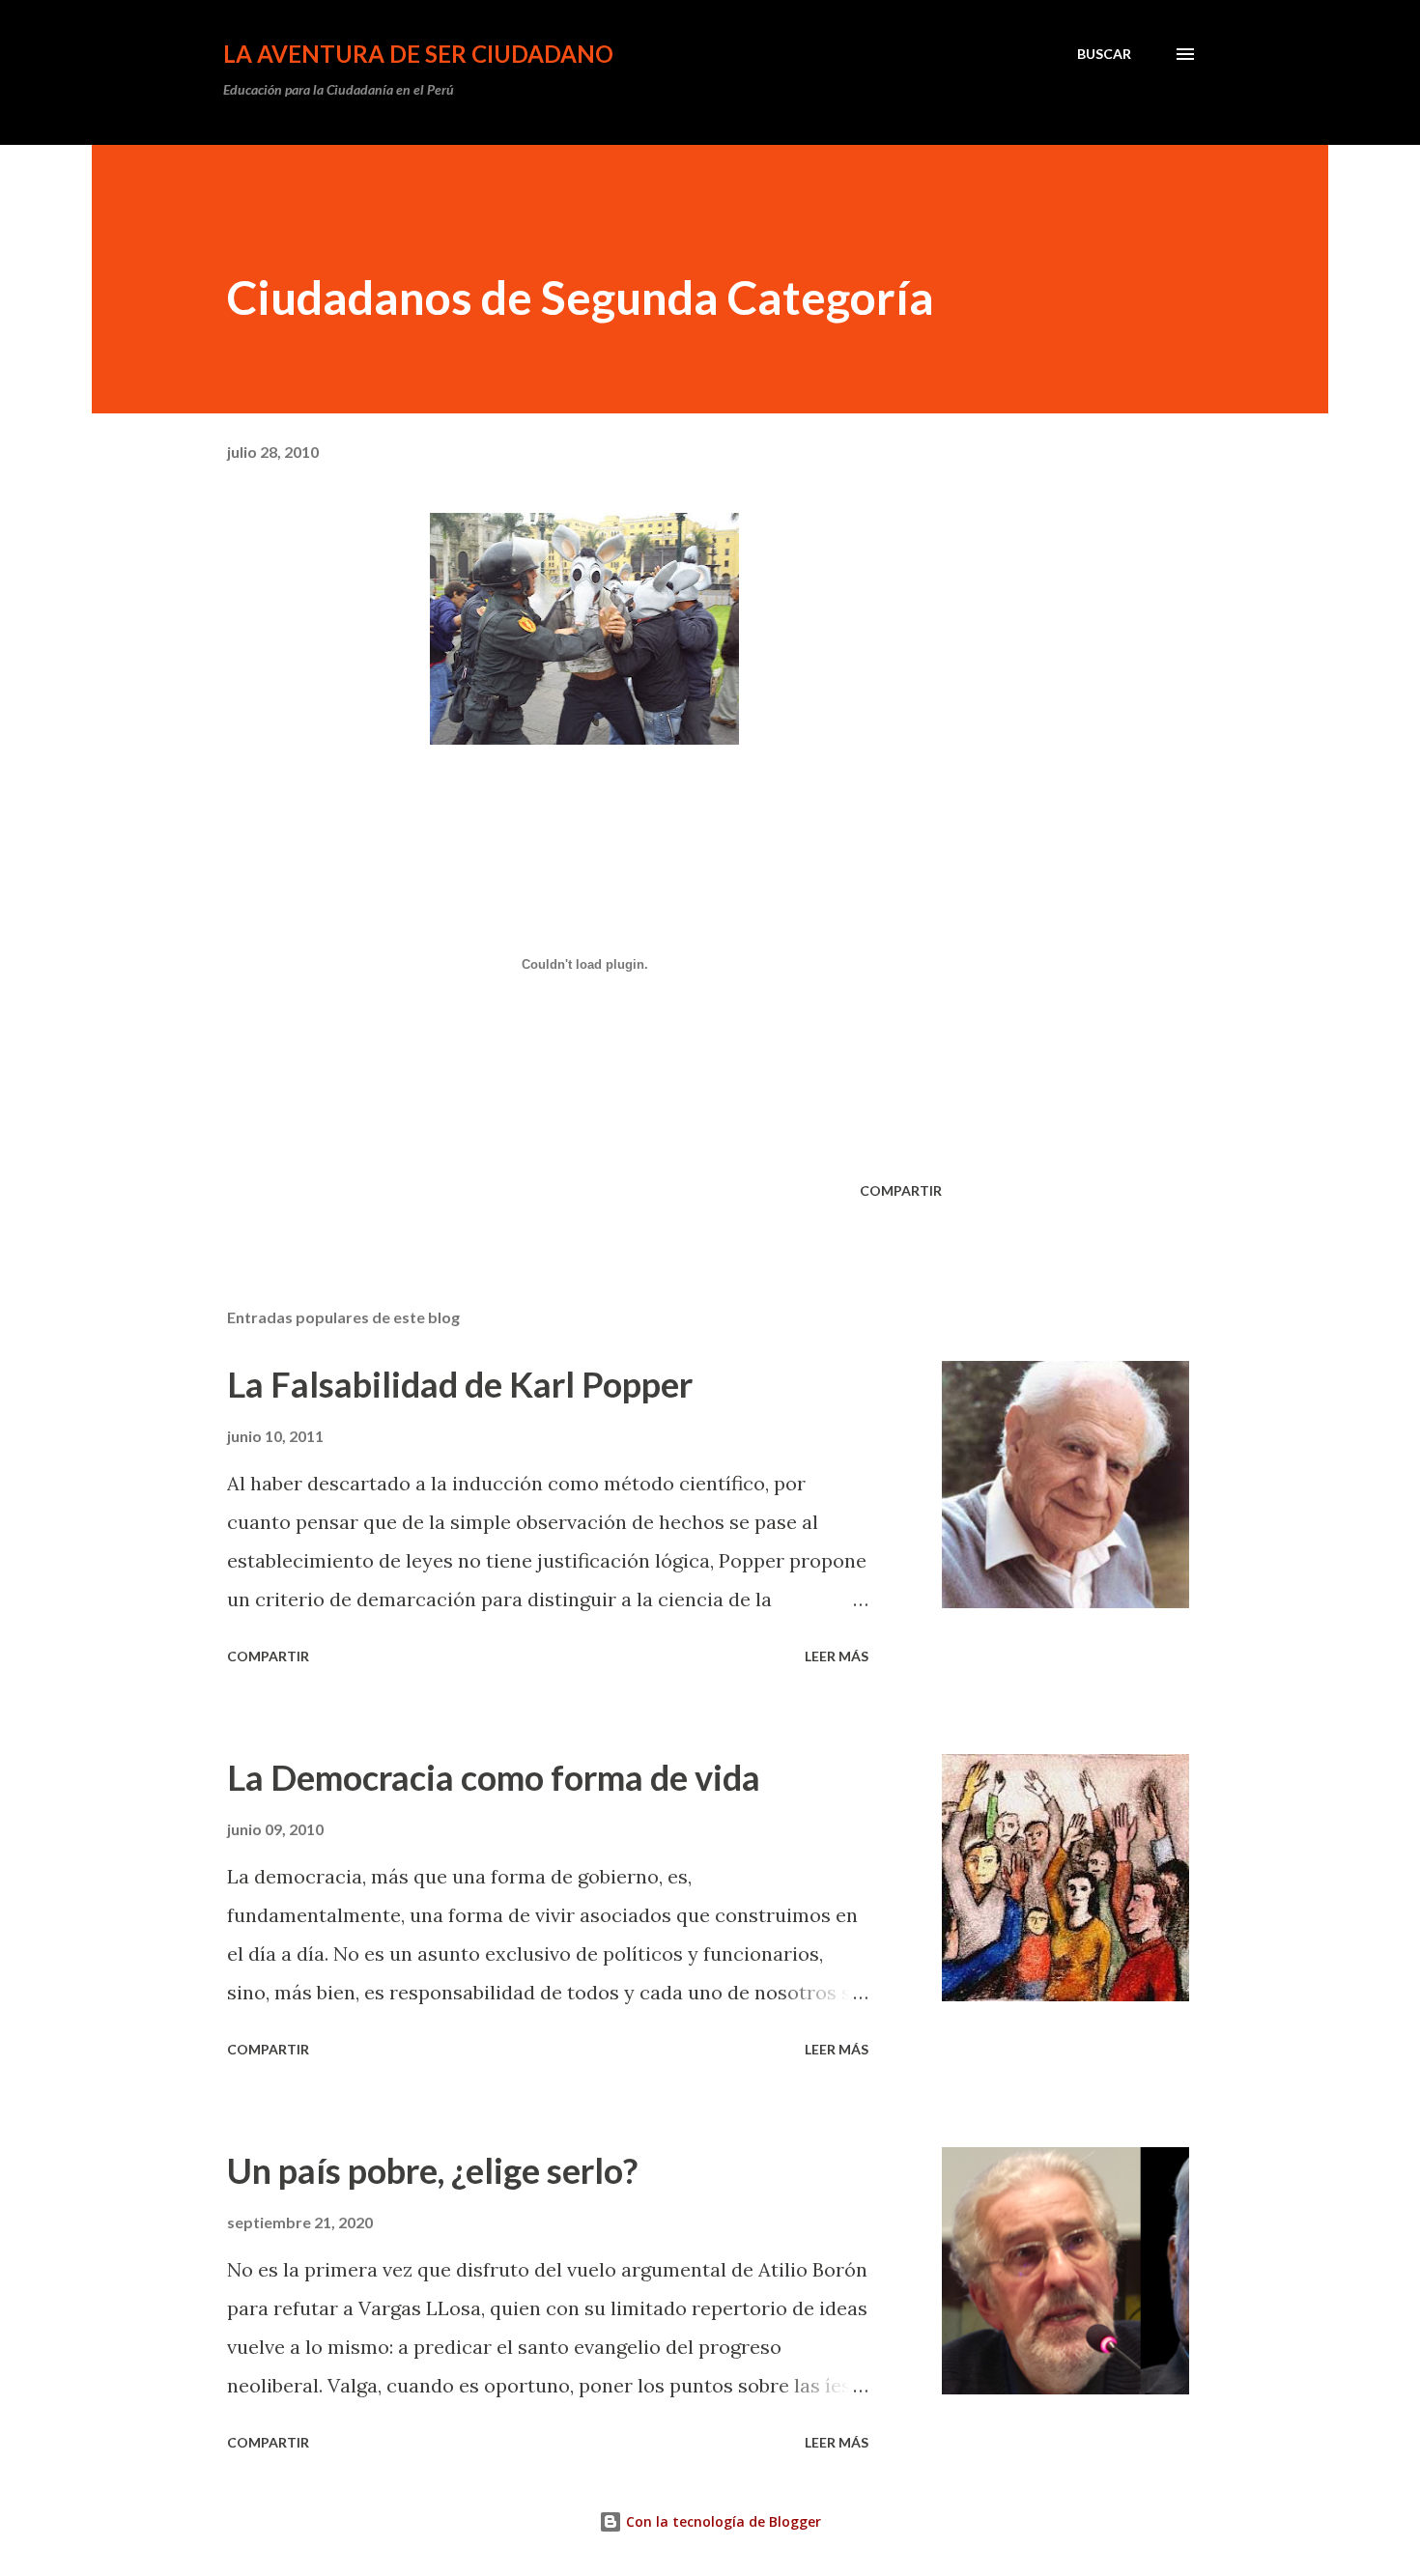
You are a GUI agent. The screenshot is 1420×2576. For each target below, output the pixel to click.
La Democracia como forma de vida (494, 1777)
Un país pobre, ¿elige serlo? (432, 2170)
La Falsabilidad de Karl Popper (460, 1384)
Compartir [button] (901, 1190)
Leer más (837, 1656)
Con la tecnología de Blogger (722, 2521)
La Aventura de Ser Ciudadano (418, 54)
